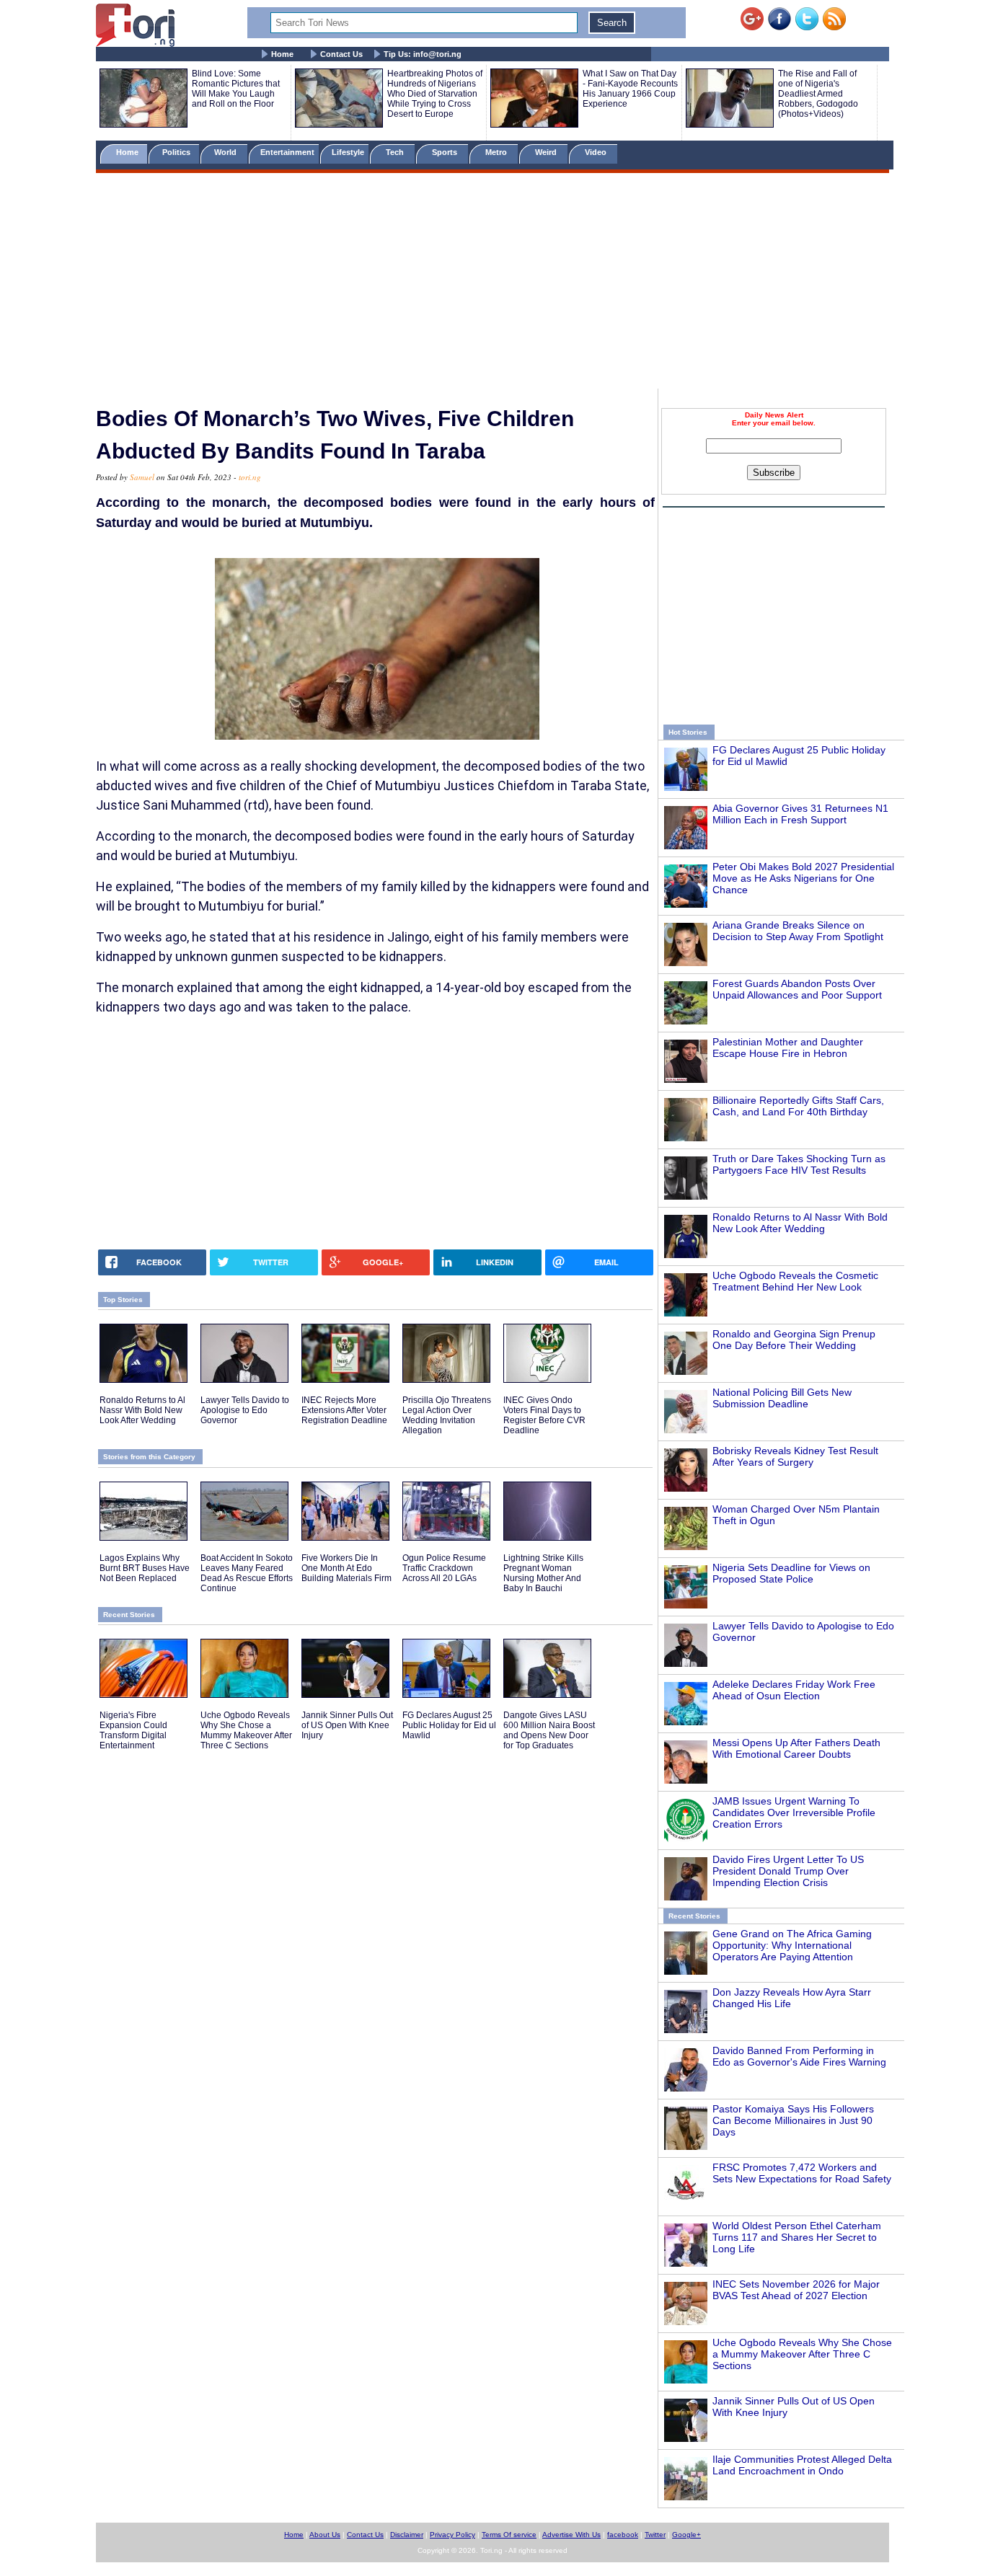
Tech (396, 152)
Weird (547, 152)
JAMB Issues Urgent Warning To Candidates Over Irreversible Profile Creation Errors (794, 1813)
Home (282, 54)
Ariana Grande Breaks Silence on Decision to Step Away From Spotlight (798, 931)
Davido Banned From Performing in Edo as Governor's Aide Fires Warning (799, 2056)
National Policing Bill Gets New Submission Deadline (782, 1398)
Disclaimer (407, 2535)
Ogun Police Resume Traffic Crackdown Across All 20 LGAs (444, 1568)
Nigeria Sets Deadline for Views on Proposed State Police (791, 1573)
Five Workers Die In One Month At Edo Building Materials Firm (346, 1568)
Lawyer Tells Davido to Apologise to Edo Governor (245, 1410)
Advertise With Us (571, 2535)
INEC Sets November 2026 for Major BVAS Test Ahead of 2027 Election (796, 2290)
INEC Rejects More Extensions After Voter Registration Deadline (344, 1410)
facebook (623, 2535)
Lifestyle (348, 152)
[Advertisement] (492, 283)
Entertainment (287, 152)
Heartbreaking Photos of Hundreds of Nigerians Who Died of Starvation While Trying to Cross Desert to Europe (435, 94)
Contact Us (341, 54)
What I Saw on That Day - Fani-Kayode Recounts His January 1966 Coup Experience (630, 89)
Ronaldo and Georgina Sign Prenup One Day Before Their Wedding (794, 1340)
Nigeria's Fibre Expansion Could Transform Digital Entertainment (133, 1730)
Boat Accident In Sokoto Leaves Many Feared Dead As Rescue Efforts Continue (247, 1573)
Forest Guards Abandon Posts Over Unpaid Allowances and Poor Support (797, 989)
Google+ (686, 2535)
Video (597, 152)
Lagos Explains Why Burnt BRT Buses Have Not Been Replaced (145, 1568)
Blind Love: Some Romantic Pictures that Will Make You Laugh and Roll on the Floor (236, 89)
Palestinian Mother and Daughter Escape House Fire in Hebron (788, 1048)
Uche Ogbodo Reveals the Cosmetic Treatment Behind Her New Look (795, 1281)
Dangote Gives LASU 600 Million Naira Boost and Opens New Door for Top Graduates (549, 1730)
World (228, 152)
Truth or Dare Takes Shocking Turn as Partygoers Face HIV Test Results (799, 1164)
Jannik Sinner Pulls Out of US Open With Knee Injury (347, 1725)
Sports (446, 152)
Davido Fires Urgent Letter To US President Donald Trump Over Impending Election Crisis (788, 1871)
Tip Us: (423, 54)
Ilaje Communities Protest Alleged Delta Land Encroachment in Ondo (802, 2465)
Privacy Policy (452, 2535)
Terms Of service (509, 2535)
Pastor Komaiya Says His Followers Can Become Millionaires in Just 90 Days (793, 2120)
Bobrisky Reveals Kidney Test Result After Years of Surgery (795, 1456)
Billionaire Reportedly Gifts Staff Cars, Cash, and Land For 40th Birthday (798, 1106)
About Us (325, 2535)
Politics (177, 152)
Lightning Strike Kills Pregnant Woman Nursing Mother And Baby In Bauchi (543, 1573)
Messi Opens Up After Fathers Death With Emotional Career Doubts (796, 1748)
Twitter (655, 2535)
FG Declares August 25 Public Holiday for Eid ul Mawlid (449, 1725)
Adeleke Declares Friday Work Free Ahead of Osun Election (794, 1690)
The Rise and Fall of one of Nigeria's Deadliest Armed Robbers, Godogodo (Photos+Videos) (818, 94)
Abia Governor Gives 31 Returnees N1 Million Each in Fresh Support (800, 814)
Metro (497, 152)
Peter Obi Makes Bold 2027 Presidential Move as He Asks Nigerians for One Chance (803, 878)
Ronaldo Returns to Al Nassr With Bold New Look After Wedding (800, 1223)
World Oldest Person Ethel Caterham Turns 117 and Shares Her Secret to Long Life (797, 2237)
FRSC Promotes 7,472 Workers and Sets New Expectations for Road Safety (802, 2173)
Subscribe (774, 473)
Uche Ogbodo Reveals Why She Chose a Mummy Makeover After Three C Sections (802, 2354)
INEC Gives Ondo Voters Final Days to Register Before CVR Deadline (544, 1415)
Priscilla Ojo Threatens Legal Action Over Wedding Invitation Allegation (447, 1415)
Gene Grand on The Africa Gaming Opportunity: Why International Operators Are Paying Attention (792, 1945)
